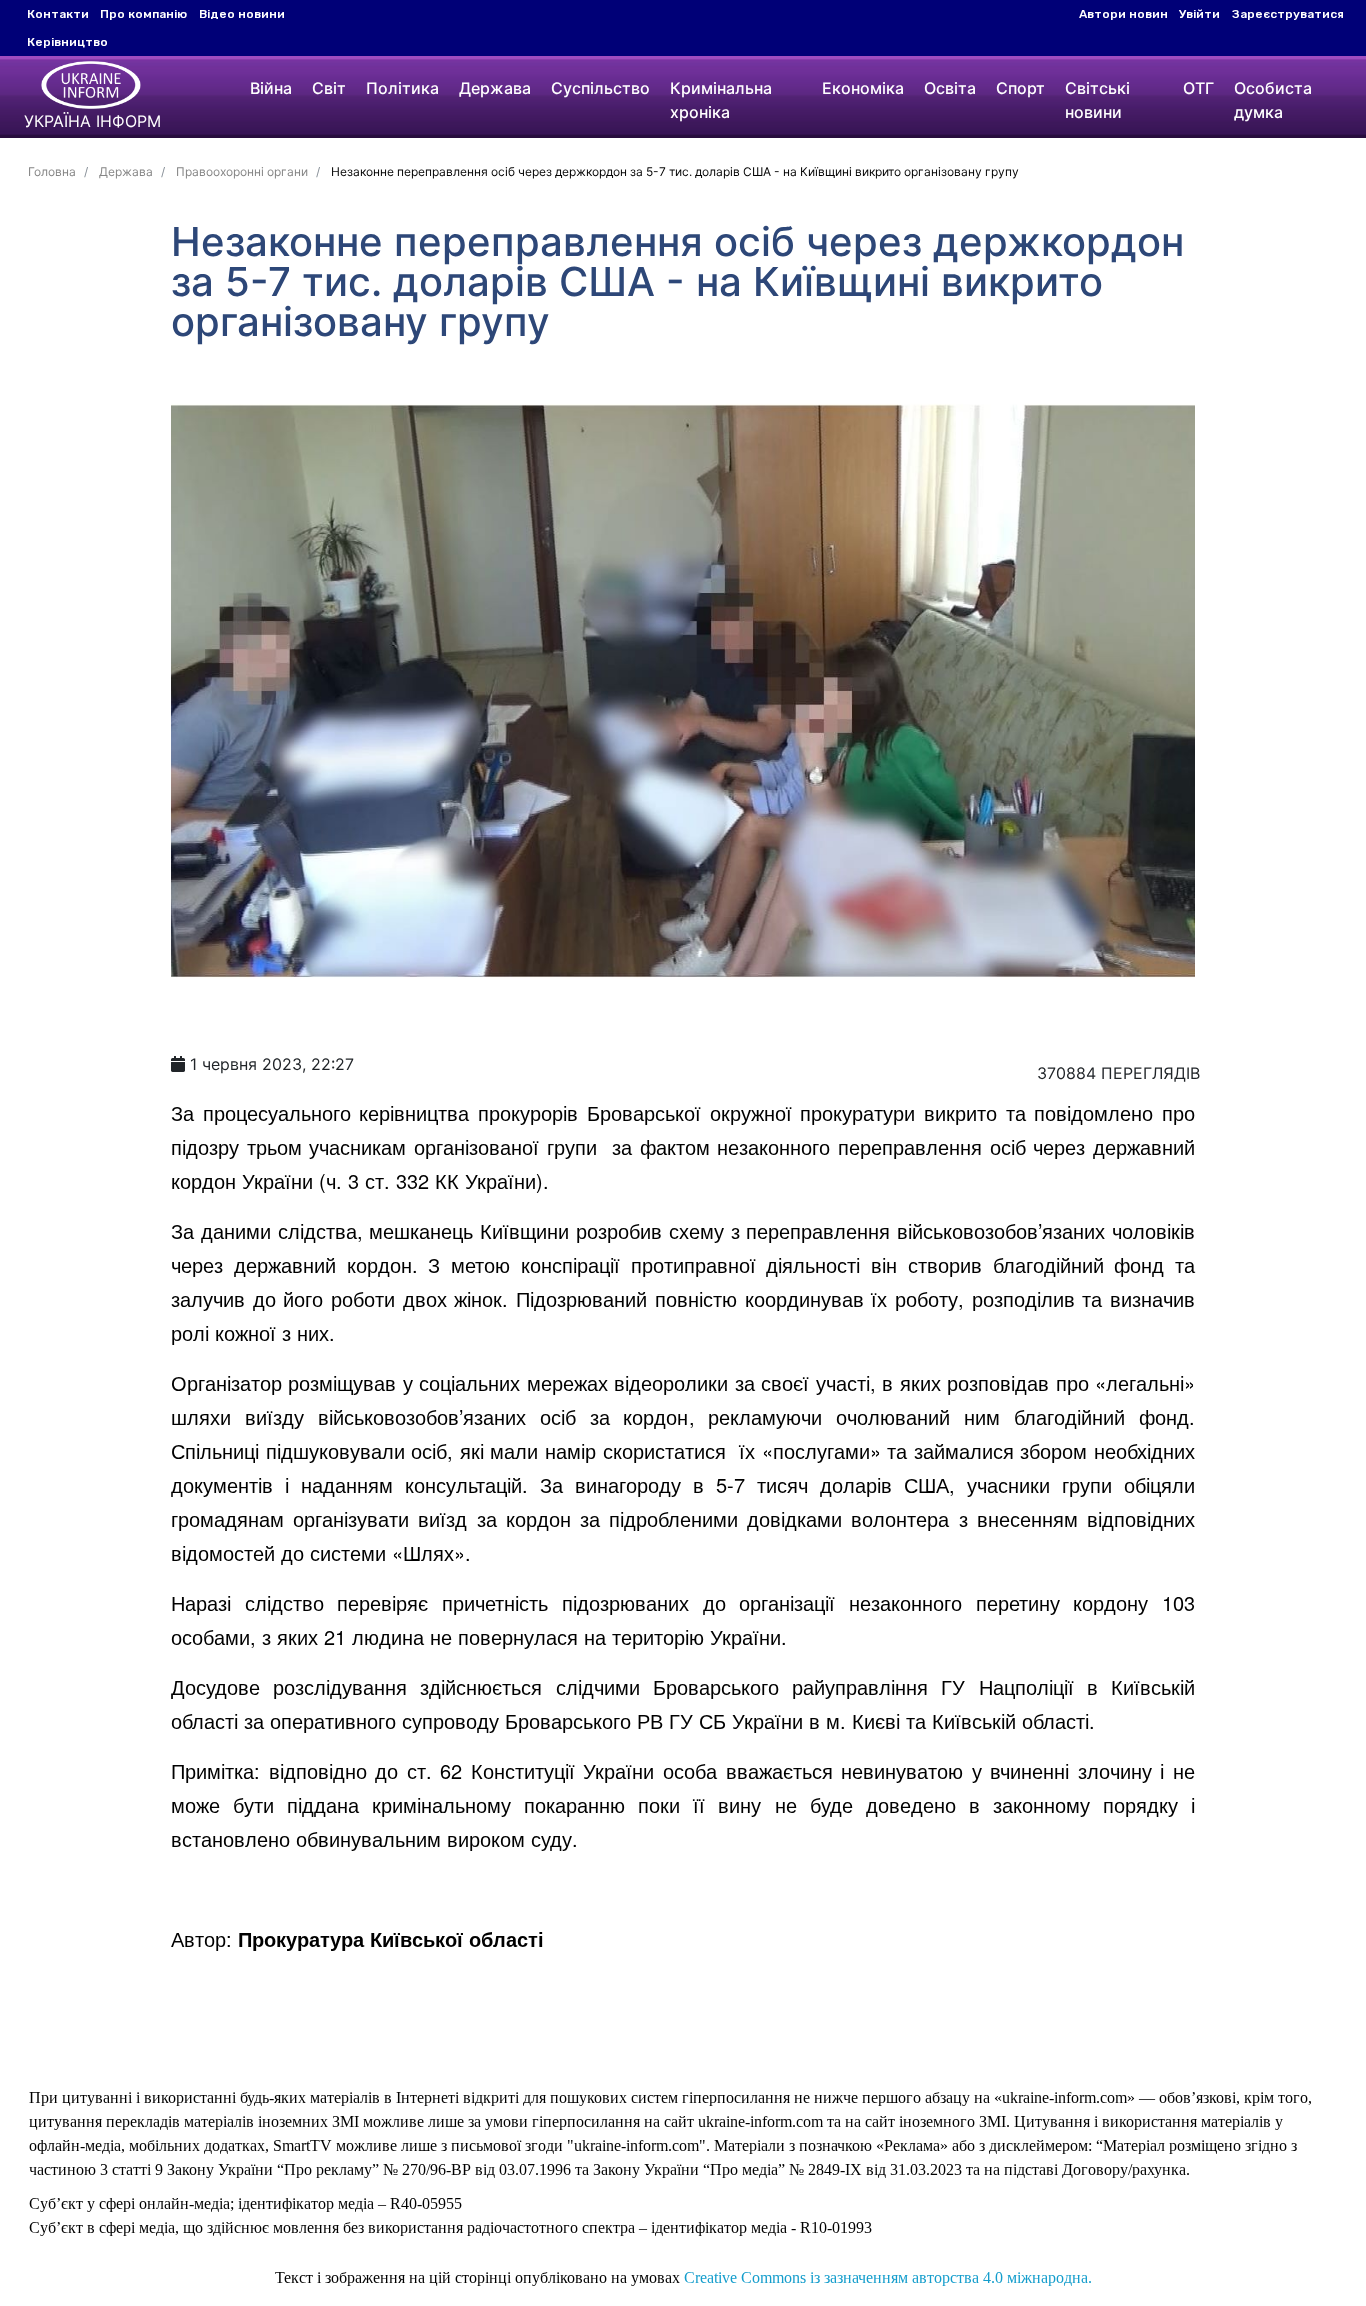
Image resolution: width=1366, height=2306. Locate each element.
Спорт (1020, 88)
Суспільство (600, 88)
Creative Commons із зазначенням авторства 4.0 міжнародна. (888, 2277)
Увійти (1199, 14)
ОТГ (1198, 88)
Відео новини (242, 14)
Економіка (863, 88)
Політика (402, 88)
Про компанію (143, 14)
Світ (329, 88)
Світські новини (1097, 100)
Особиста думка (1273, 100)
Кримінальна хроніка (721, 100)
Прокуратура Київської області (391, 1938)
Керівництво (67, 42)
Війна (271, 88)
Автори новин (1123, 14)
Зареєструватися (1288, 14)
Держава (495, 88)
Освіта (950, 88)
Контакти (58, 14)
